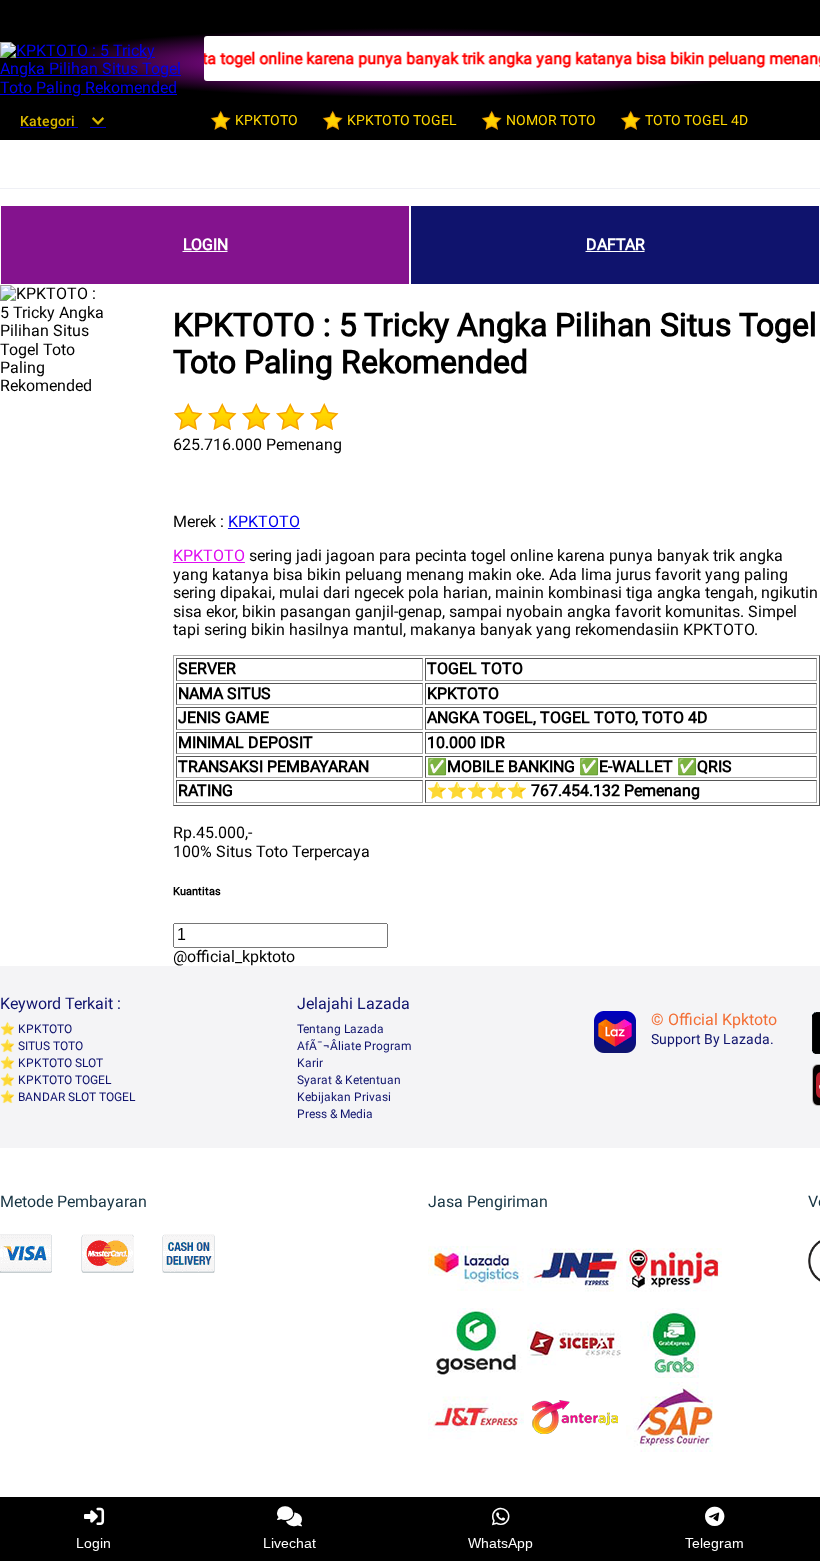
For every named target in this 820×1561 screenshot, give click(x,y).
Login (93, 1543)
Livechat (289, 1543)
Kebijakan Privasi (344, 1097)
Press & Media (335, 1114)
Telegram (714, 1543)
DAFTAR (615, 244)
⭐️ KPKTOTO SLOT (51, 1063)
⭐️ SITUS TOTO (41, 1046)
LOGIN (205, 244)
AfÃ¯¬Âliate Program (354, 1046)
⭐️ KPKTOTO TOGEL (55, 1080)
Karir (310, 1063)
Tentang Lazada (340, 1029)
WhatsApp (500, 1543)
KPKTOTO (264, 521)
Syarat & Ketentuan (349, 1080)
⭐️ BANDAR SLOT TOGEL (67, 1097)
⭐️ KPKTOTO (36, 1029)
